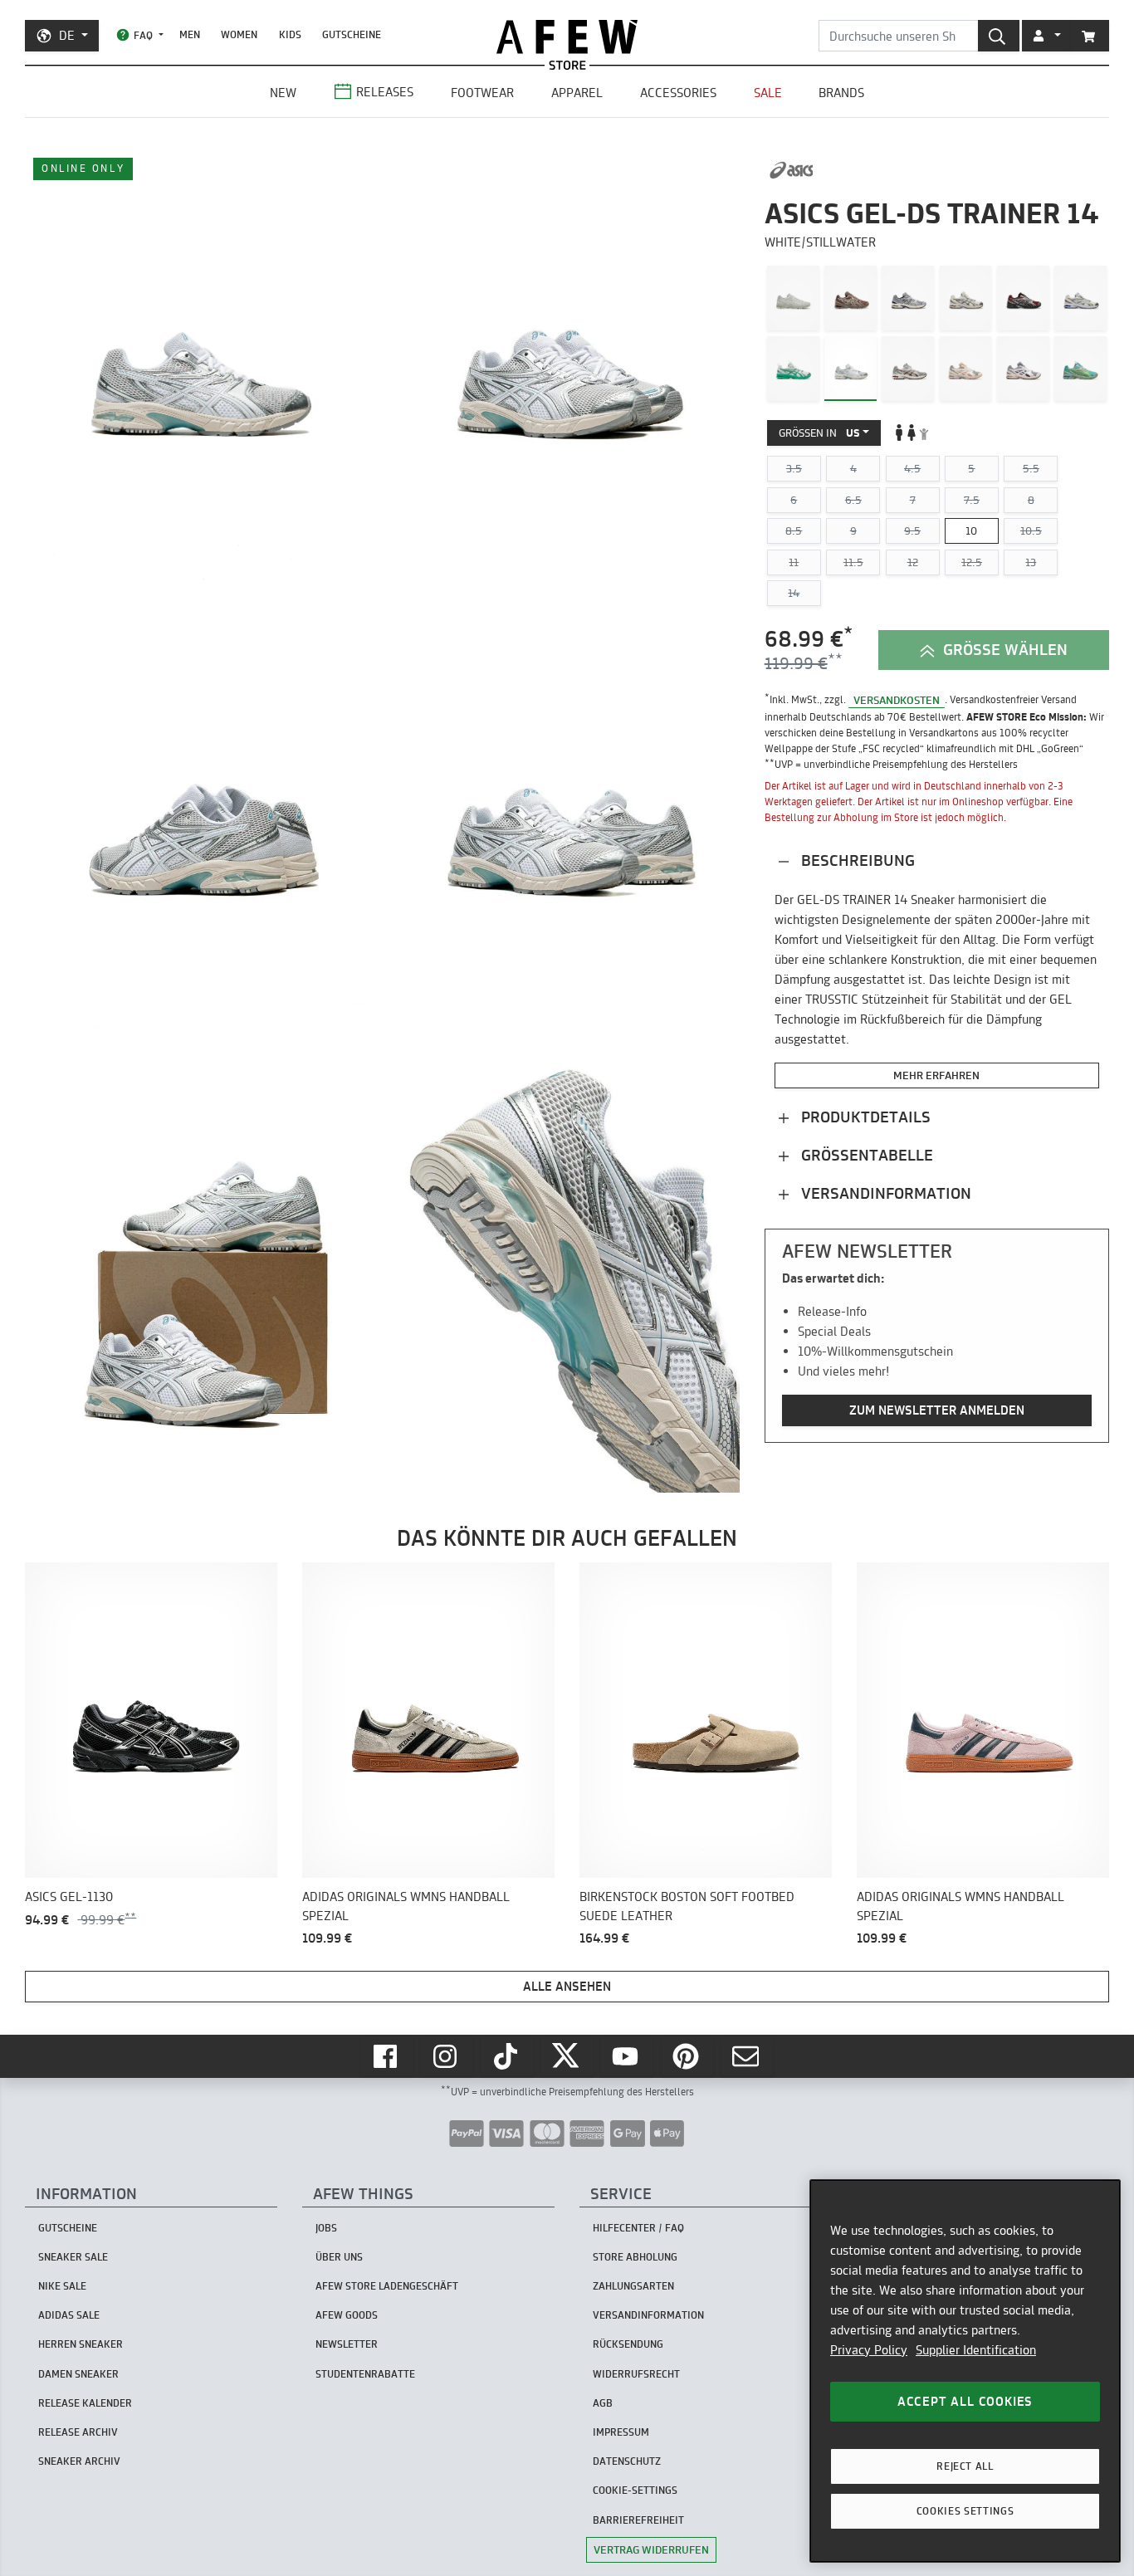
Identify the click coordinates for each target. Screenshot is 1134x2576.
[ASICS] (792, 170)
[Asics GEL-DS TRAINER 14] (793, 298)
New (283, 93)
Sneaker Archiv (79, 2461)
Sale (768, 93)
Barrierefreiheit (638, 2520)
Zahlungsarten (633, 2286)
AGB (603, 2403)
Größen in (819, 432)
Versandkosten (897, 699)
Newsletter (347, 2344)
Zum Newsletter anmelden (937, 1410)
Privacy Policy (869, 2350)
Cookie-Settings (635, 2490)
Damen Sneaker (78, 2374)
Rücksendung (628, 2344)
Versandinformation (884, 1193)
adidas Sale (69, 2315)
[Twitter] (567, 2056)
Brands (841, 93)
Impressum (621, 2432)
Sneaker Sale (73, 2257)
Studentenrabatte (365, 2374)
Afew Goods (347, 2315)
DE (67, 35)
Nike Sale (62, 2286)
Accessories (678, 93)
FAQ (143, 35)
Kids (290, 34)
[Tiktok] (507, 2056)
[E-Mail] (747, 2056)
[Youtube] (627, 2056)
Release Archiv (78, 2432)
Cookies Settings (965, 2511)
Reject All (965, 2466)
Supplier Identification (976, 2350)
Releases (385, 92)
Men (190, 34)
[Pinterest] (687, 2056)
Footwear (482, 93)
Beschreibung (856, 860)
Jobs (326, 2228)
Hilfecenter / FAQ (638, 2228)
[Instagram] (447, 2056)
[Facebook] (387, 2056)
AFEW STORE (567, 37)
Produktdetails (864, 1117)
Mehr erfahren (936, 1075)
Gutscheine (352, 34)
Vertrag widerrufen (651, 2549)
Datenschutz (627, 2461)
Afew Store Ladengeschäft (387, 2286)
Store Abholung (635, 2257)
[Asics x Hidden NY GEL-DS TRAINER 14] (793, 368)
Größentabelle (865, 1155)
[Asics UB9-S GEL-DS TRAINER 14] (1080, 368)
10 (971, 530)
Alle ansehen (567, 1986)
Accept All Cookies (965, 2401)
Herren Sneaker (81, 2344)
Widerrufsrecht (636, 2374)
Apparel (577, 93)
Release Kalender (85, 2403)
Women (239, 34)
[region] (965, 2371)
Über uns (339, 2257)
